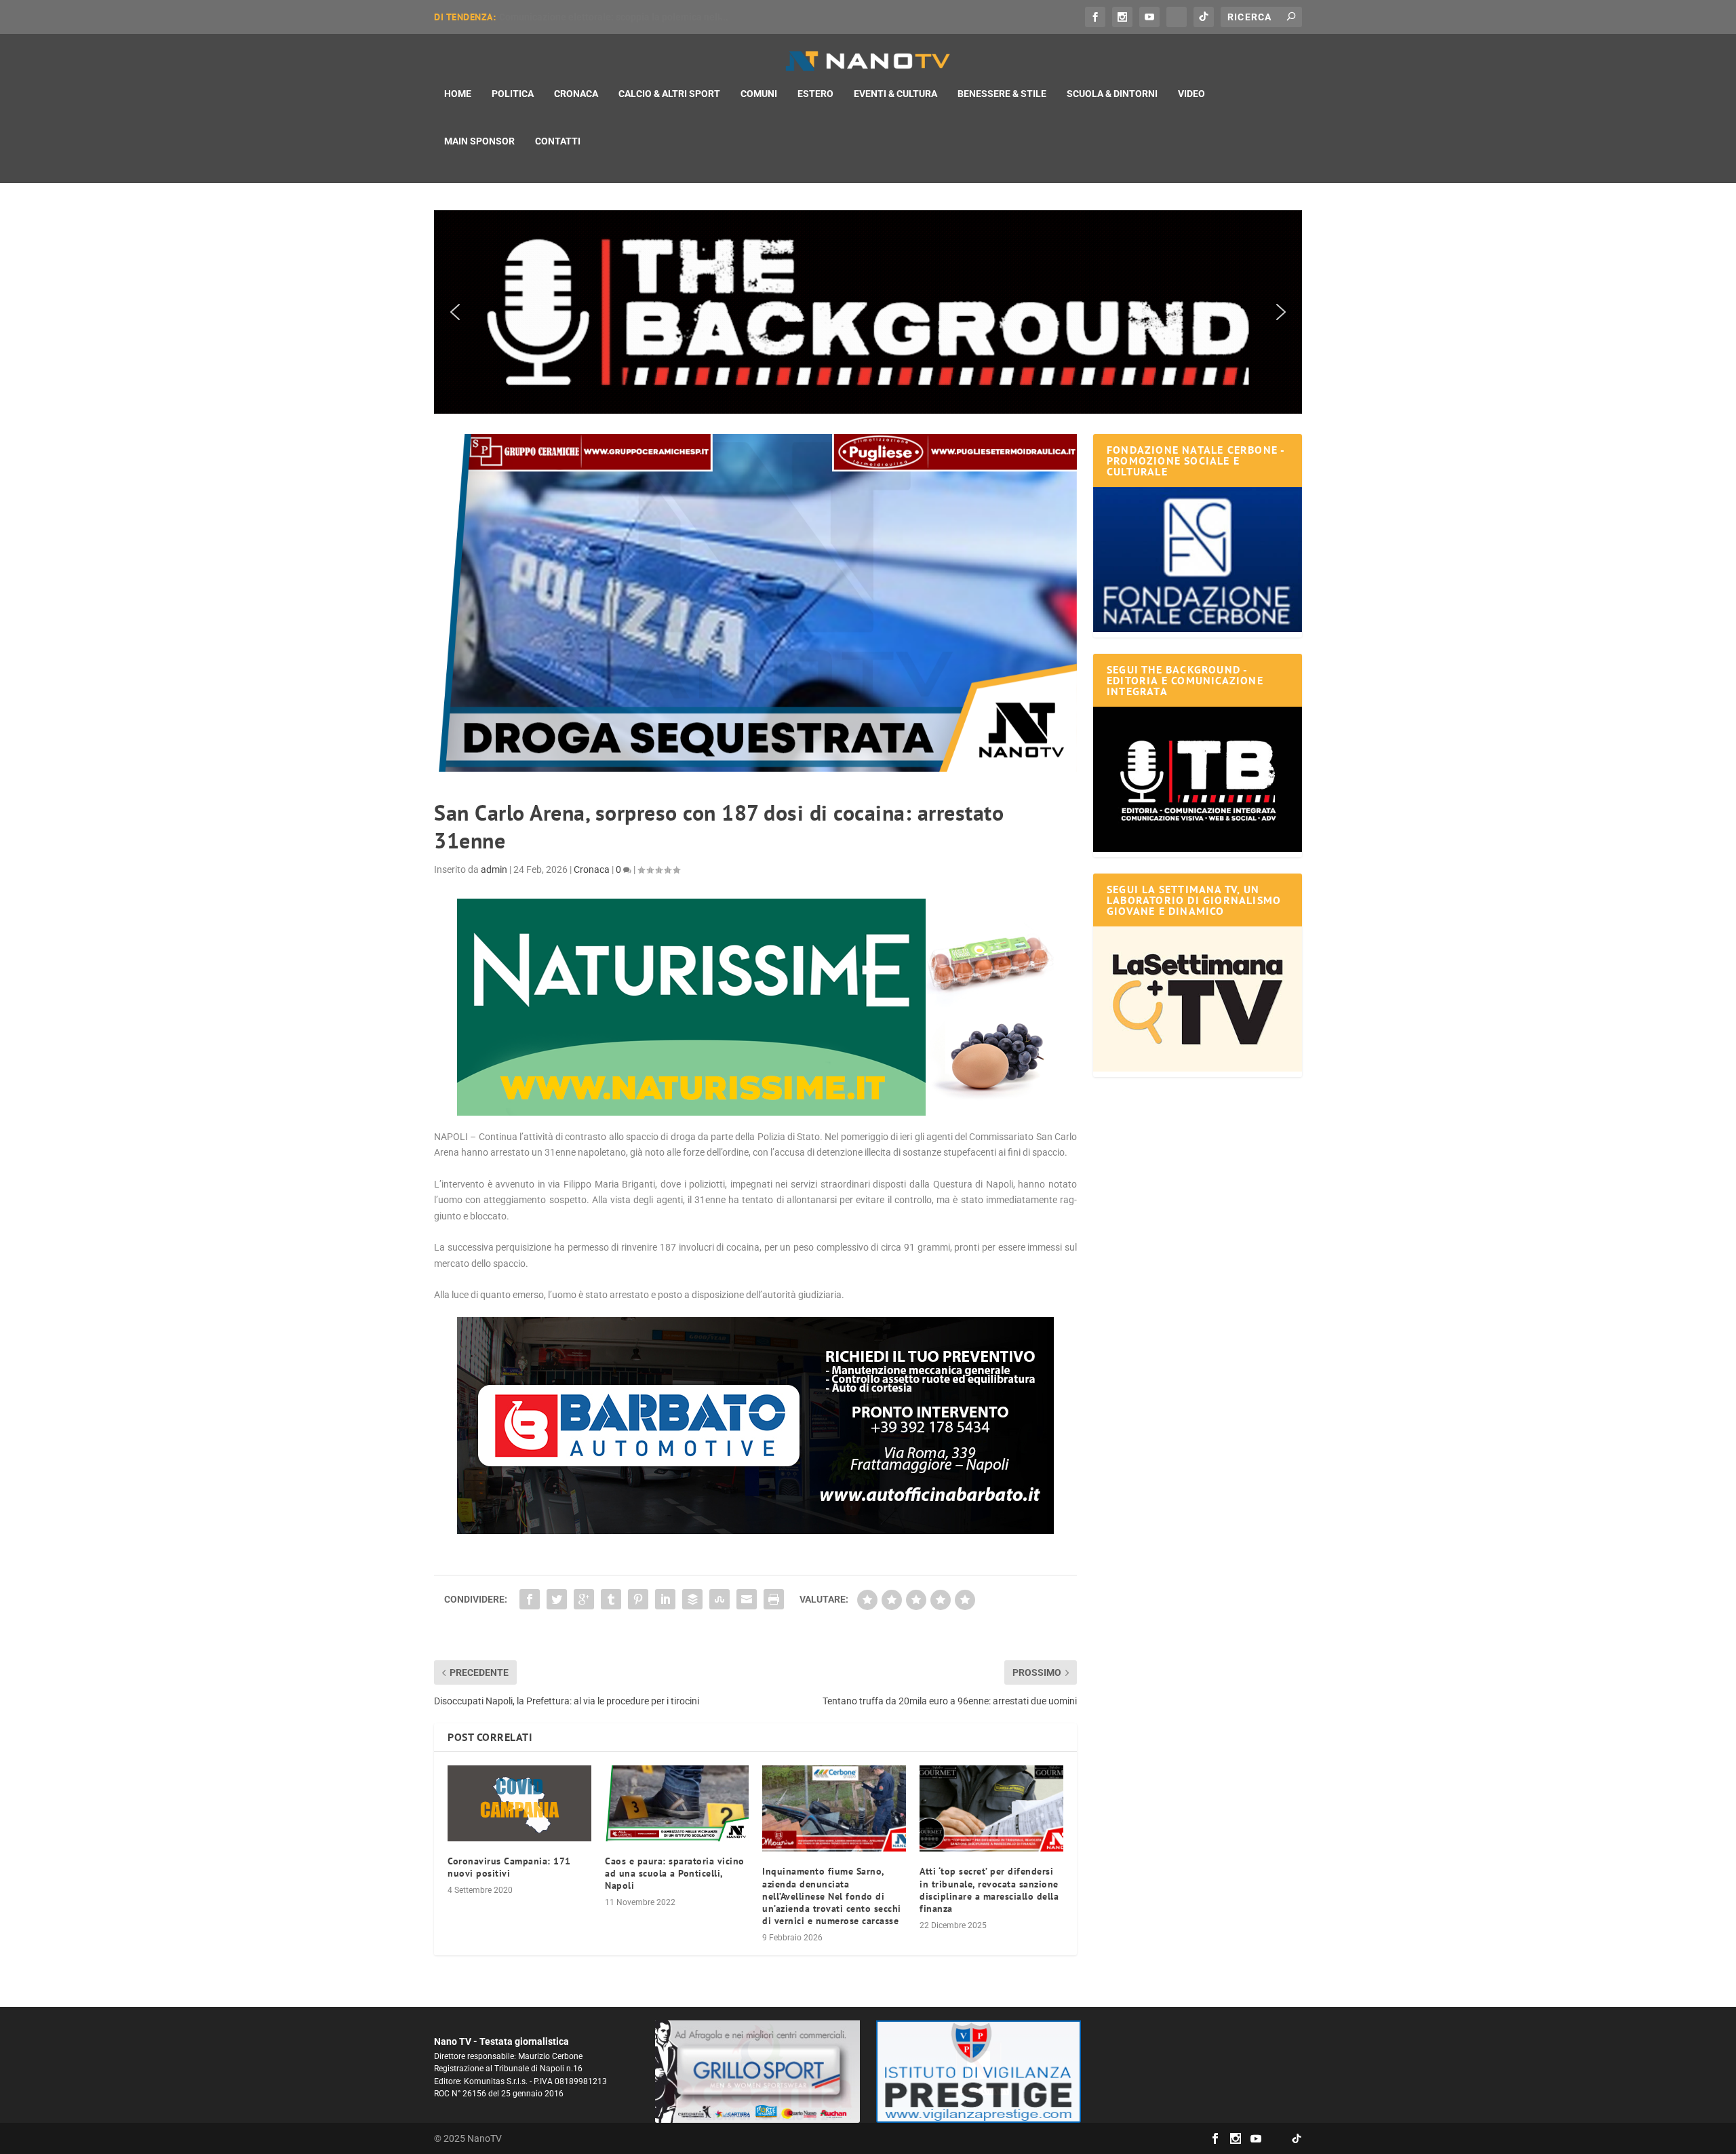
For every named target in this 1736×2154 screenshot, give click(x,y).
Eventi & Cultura (895, 94)
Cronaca (576, 94)
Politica (513, 94)
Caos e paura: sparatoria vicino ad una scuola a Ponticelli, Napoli (675, 1873)
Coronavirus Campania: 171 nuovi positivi (509, 1867)
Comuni (759, 94)
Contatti (558, 141)
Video (1191, 94)
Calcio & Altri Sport (669, 94)
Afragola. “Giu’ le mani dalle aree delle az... (592, 17)
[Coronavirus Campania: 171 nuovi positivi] (519, 1803)
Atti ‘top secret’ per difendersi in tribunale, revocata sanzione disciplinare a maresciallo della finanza (989, 1890)
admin (494, 869)
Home (458, 94)
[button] (868, 312)
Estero (815, 94)
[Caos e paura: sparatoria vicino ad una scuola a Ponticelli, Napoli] (677, 1803)
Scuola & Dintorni (1112, 94)
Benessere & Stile (1002, 94)
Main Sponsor (479, 141)
